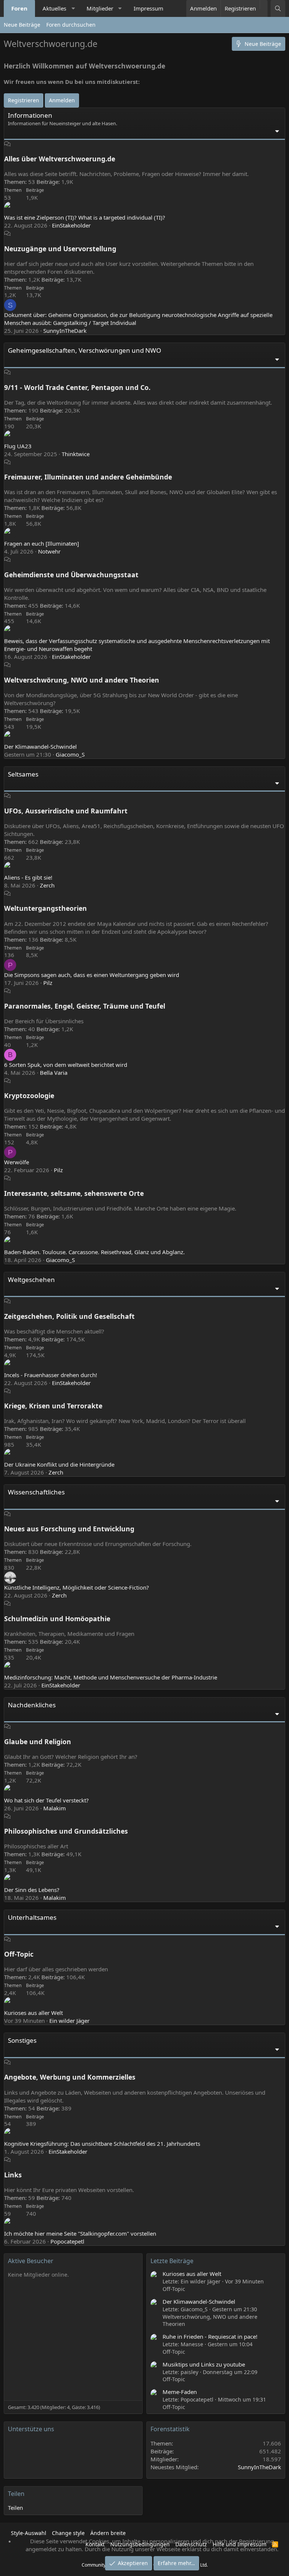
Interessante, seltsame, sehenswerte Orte (74, 1193)
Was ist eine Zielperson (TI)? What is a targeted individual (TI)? (85, 217)
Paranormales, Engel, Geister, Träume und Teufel (85, 1006)
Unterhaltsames (32, 1917)
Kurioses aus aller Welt (33, 2013)
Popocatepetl (67, 2241)
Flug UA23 (18, 446)
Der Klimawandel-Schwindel (40, 746)
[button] (73, 8)
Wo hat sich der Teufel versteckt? (46, 1800)
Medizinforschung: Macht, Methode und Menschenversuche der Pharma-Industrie (111, 1677)
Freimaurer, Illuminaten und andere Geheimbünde (88, 477)
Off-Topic (19, 1954)
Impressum (148, 8)
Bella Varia (54, 1073)
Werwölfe (17, 1162)
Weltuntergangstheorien (46, 908)
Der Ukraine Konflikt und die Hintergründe (59, 1464)
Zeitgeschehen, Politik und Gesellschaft (69, 1316)
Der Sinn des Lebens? (32, 1890)
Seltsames (23, 774)
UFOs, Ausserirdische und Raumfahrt (66, 811)
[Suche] (278, 8)
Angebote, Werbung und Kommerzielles (70, 2077)
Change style (68, 2533)
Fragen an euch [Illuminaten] (42, 543)
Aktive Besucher (31, 2261)
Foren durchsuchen (71, 25)
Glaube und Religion (38, 1742)
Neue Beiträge (22, 25)
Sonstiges (22, 2040)
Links (13, 2175)
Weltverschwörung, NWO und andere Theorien (82, 680)
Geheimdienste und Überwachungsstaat (71, 575)
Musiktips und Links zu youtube (204, 2364)
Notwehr (49, 551)
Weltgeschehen (31, 1280)
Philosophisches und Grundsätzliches (66, 1831)
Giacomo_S (70, 754)
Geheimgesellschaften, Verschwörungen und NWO (84, 350)
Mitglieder (100, 8)
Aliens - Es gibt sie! (28, 877)
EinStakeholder (71, 225)
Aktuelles (54, 8)
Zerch (47, 885)
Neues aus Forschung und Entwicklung (69, 1529)
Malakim (55, 1808)
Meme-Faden (180, 2392)
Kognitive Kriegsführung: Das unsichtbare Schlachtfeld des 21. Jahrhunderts (102, 2144)
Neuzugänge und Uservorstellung (60, 249)
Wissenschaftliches (36, 1492)
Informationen (30, 115)
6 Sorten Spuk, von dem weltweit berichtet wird (66, 1065)
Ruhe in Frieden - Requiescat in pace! (210, 2336)
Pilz (48, 983)
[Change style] (264, 5)
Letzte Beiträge (172, 2261)
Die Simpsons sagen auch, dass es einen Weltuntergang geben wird (92, 975)
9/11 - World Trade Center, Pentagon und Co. (77, 387)
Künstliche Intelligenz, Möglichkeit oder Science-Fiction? (77, 1587)
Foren (19, 8)
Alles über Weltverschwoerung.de (60, 159)
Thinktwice (76, 454)
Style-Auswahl (29, 2533)
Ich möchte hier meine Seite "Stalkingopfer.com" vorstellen (80, 2233)
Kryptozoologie (29, 1095)
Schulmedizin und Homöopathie (57, 1619)
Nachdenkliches (32, 1705)
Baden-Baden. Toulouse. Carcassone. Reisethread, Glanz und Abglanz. (94, 1252)
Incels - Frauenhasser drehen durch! (51, 1375)
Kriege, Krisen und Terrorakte (53, 1406)
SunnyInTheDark (65, 331)
